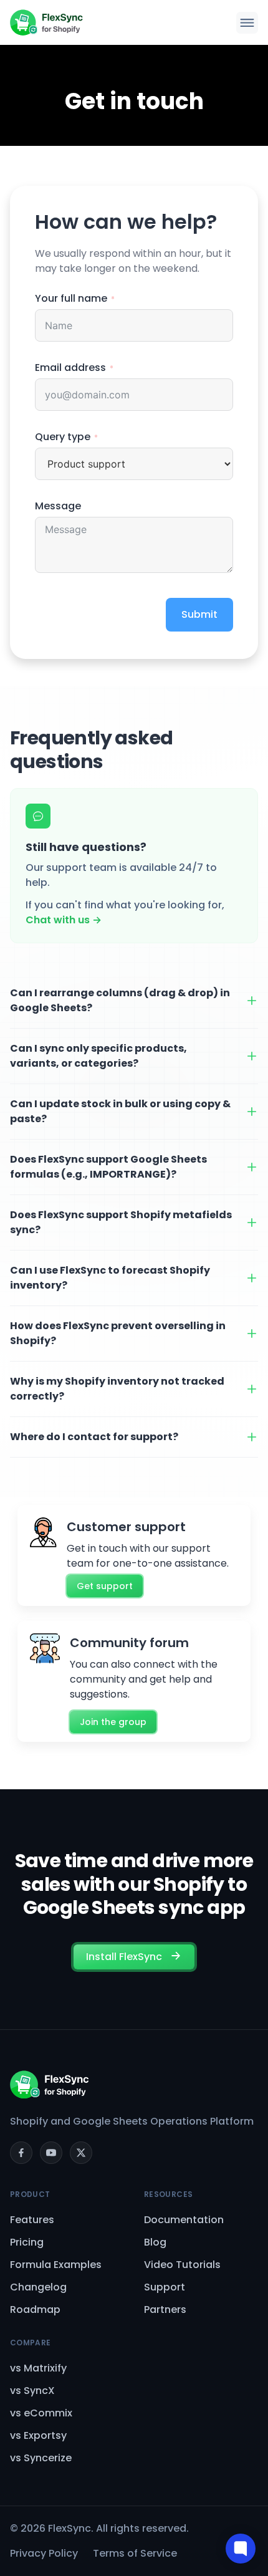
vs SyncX (32, 2391)
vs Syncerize (41, 2458)
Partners (165, 2309)
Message (58, 506)
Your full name (71, 298)
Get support (105, 1586)
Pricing (27, 2242)
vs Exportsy (38, 2435)
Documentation (184, 2220)
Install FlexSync (125, 1957)
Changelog (38, 2287)
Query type (63, 437)
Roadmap (35, 2309)
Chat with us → (64, 920)
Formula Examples (56, 2265)
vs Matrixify (38, 2368)
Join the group (113, 1722)
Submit (199, 614)
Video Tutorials (182, 2265)
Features (32, 2220)
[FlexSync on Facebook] (21, 2153)
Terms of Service (135, 2553)
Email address (70, 368)
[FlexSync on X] (81, 2153)
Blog (155, 2242)
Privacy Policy (44, 2553)
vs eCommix (41, 2413)
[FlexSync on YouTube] (51, 2153)
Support (165, 2287)
